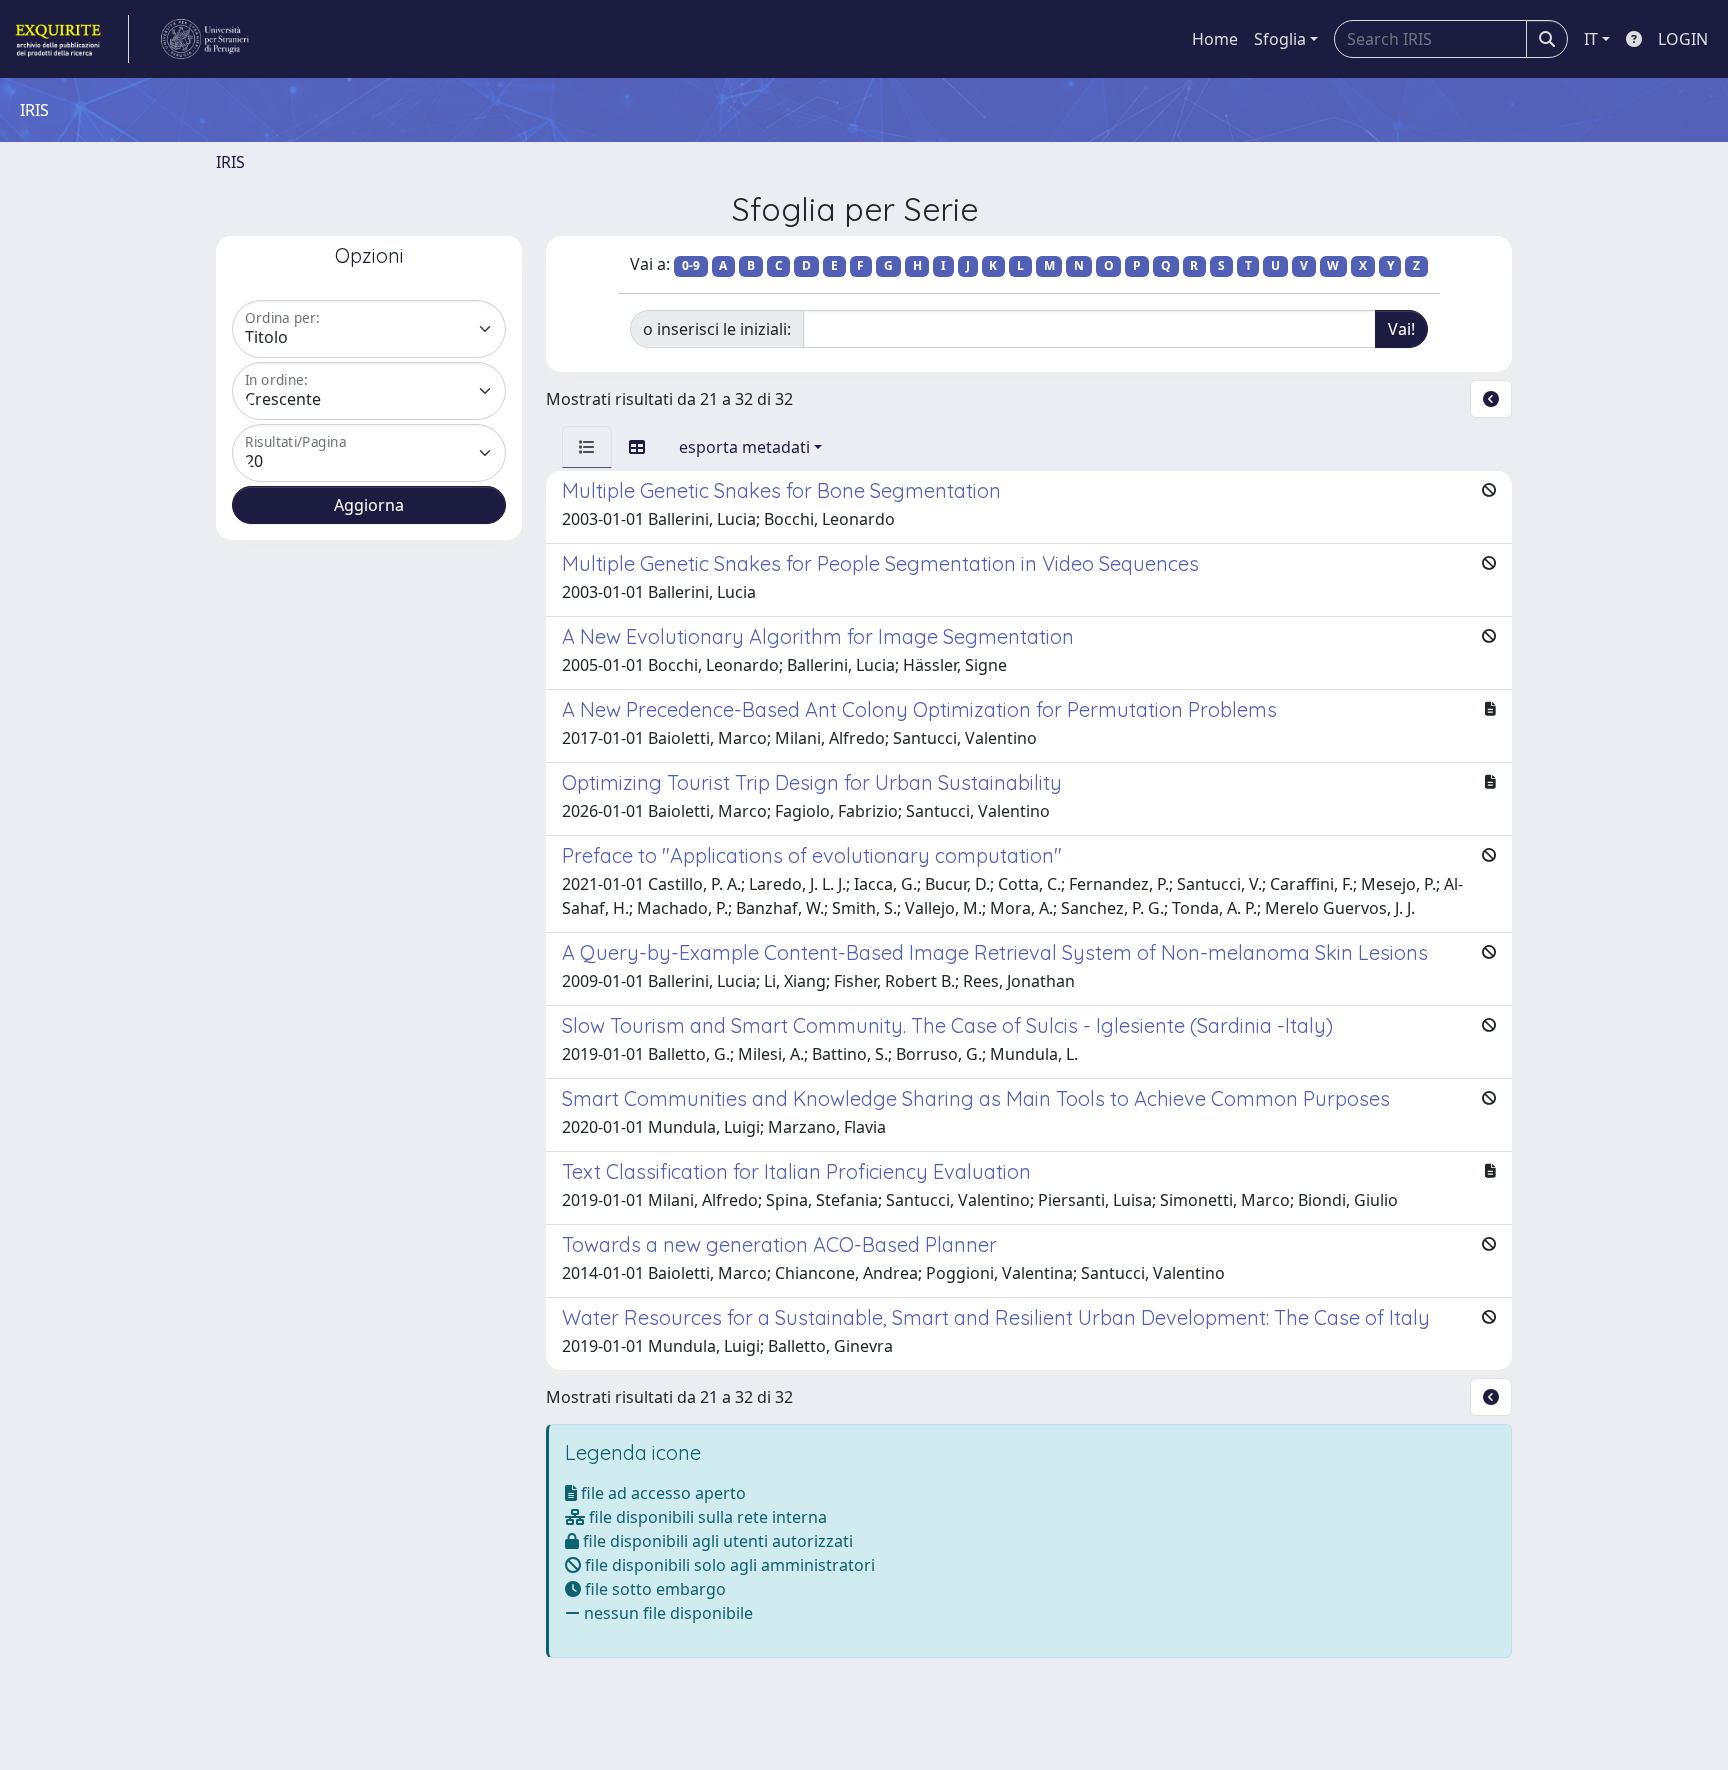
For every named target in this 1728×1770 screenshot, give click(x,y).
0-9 (691, 265)
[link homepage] (70, 39)
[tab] (587, 447)
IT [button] (1591, 39)
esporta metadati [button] (744, 447)
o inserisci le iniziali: (717, 329)
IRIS (230, 162)
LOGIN (1683, 39)
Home (1215, 39)
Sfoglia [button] (1280, 39)
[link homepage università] (205, 39)
